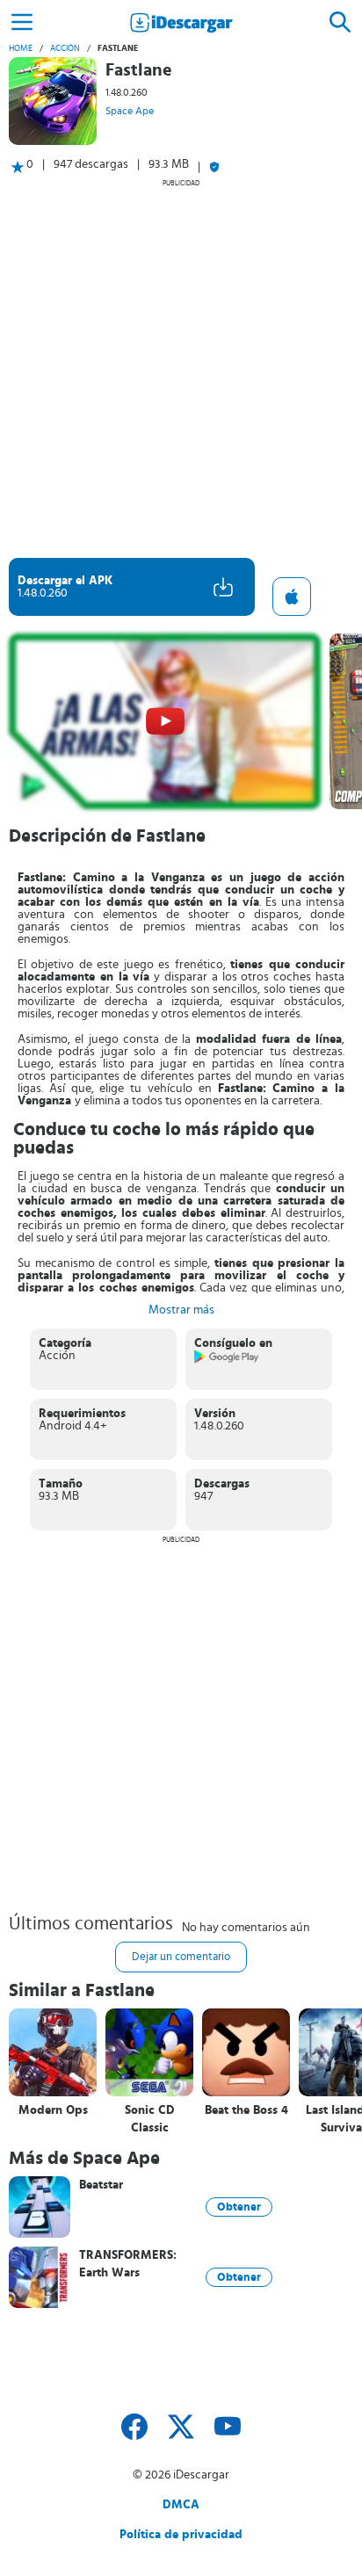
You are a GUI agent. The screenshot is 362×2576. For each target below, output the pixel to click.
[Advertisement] (181, 368)
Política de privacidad (181, 2535)
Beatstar (101, 2185)
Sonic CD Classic (150, 2119)
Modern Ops (53, 2110)
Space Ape (130, 111)
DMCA (181, 2505)
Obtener (239, 2207)
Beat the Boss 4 (246, 2110)
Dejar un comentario (181, 1957)
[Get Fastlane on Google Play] (227, 1360)
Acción (65, 48)
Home (21, 48)
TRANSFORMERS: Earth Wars (128, 2264)
